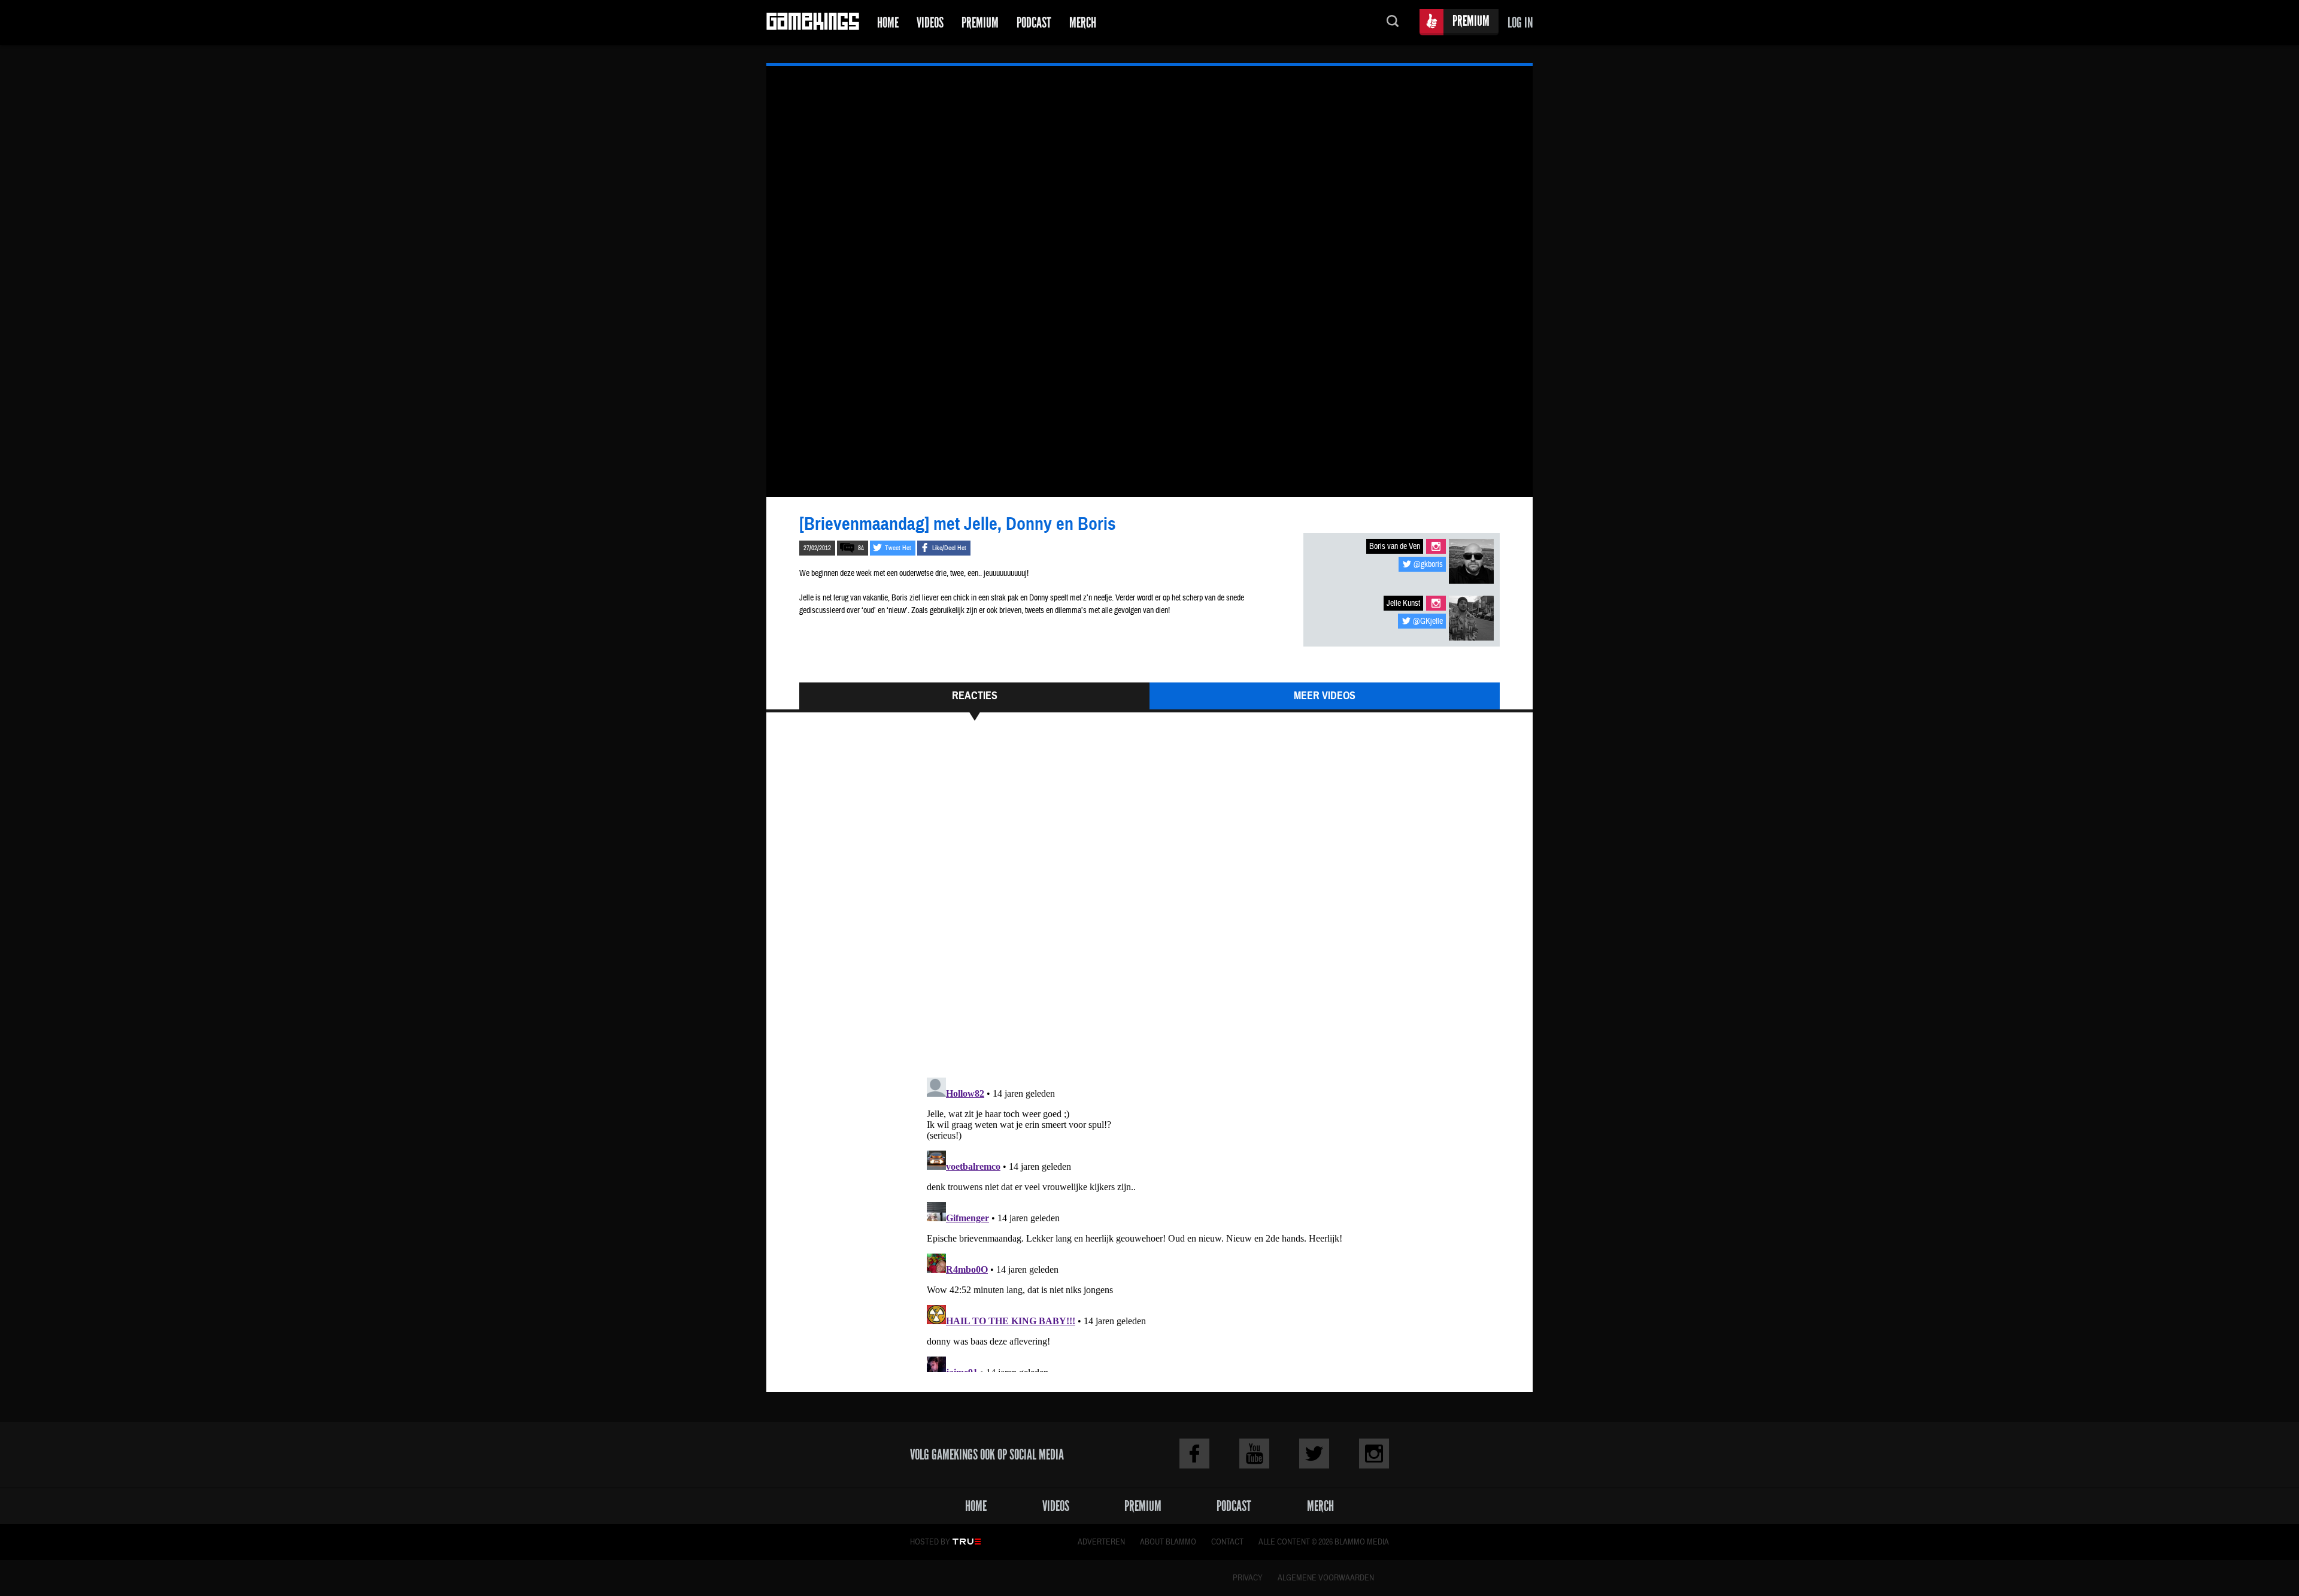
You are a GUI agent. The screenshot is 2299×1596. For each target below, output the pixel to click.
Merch (1083, 22)
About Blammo (1168, 1542)
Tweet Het (898, 548)
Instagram (1436, 546)
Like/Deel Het (949, 548)
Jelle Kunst (1403, 603)
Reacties (975, 696)
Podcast (1034, 22)
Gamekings (813, 22)
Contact (1227, 1542)
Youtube (1254, 1454)
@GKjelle (1428, 621)
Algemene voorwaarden (1326, 1578)
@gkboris (1428, 565)
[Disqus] (1149, 905)
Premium (980, 22)
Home (888, 22)
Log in (1520, 22)
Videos (930, 22)
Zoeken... (1393, 22)
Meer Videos (1325, 696)
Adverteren (1101, 1542)
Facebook (1194, 1454)
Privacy (1248, 1578)
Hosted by (930, 1542)
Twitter (1314, 1454)
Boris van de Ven (1395, 547)
